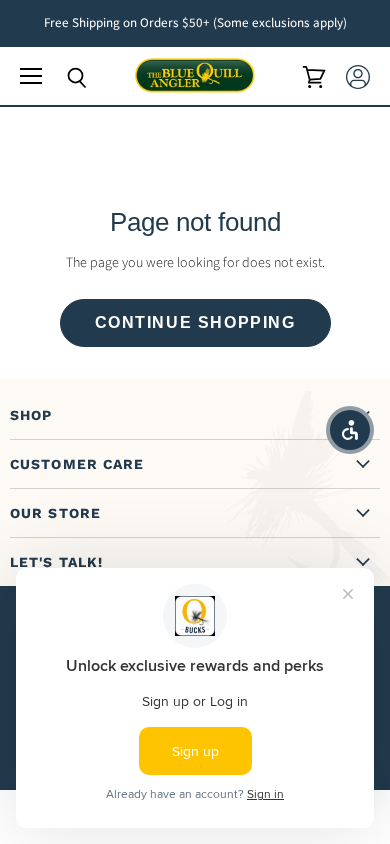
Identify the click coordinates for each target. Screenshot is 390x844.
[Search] (62, 78)
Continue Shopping (195, 322)
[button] (350, 430)
